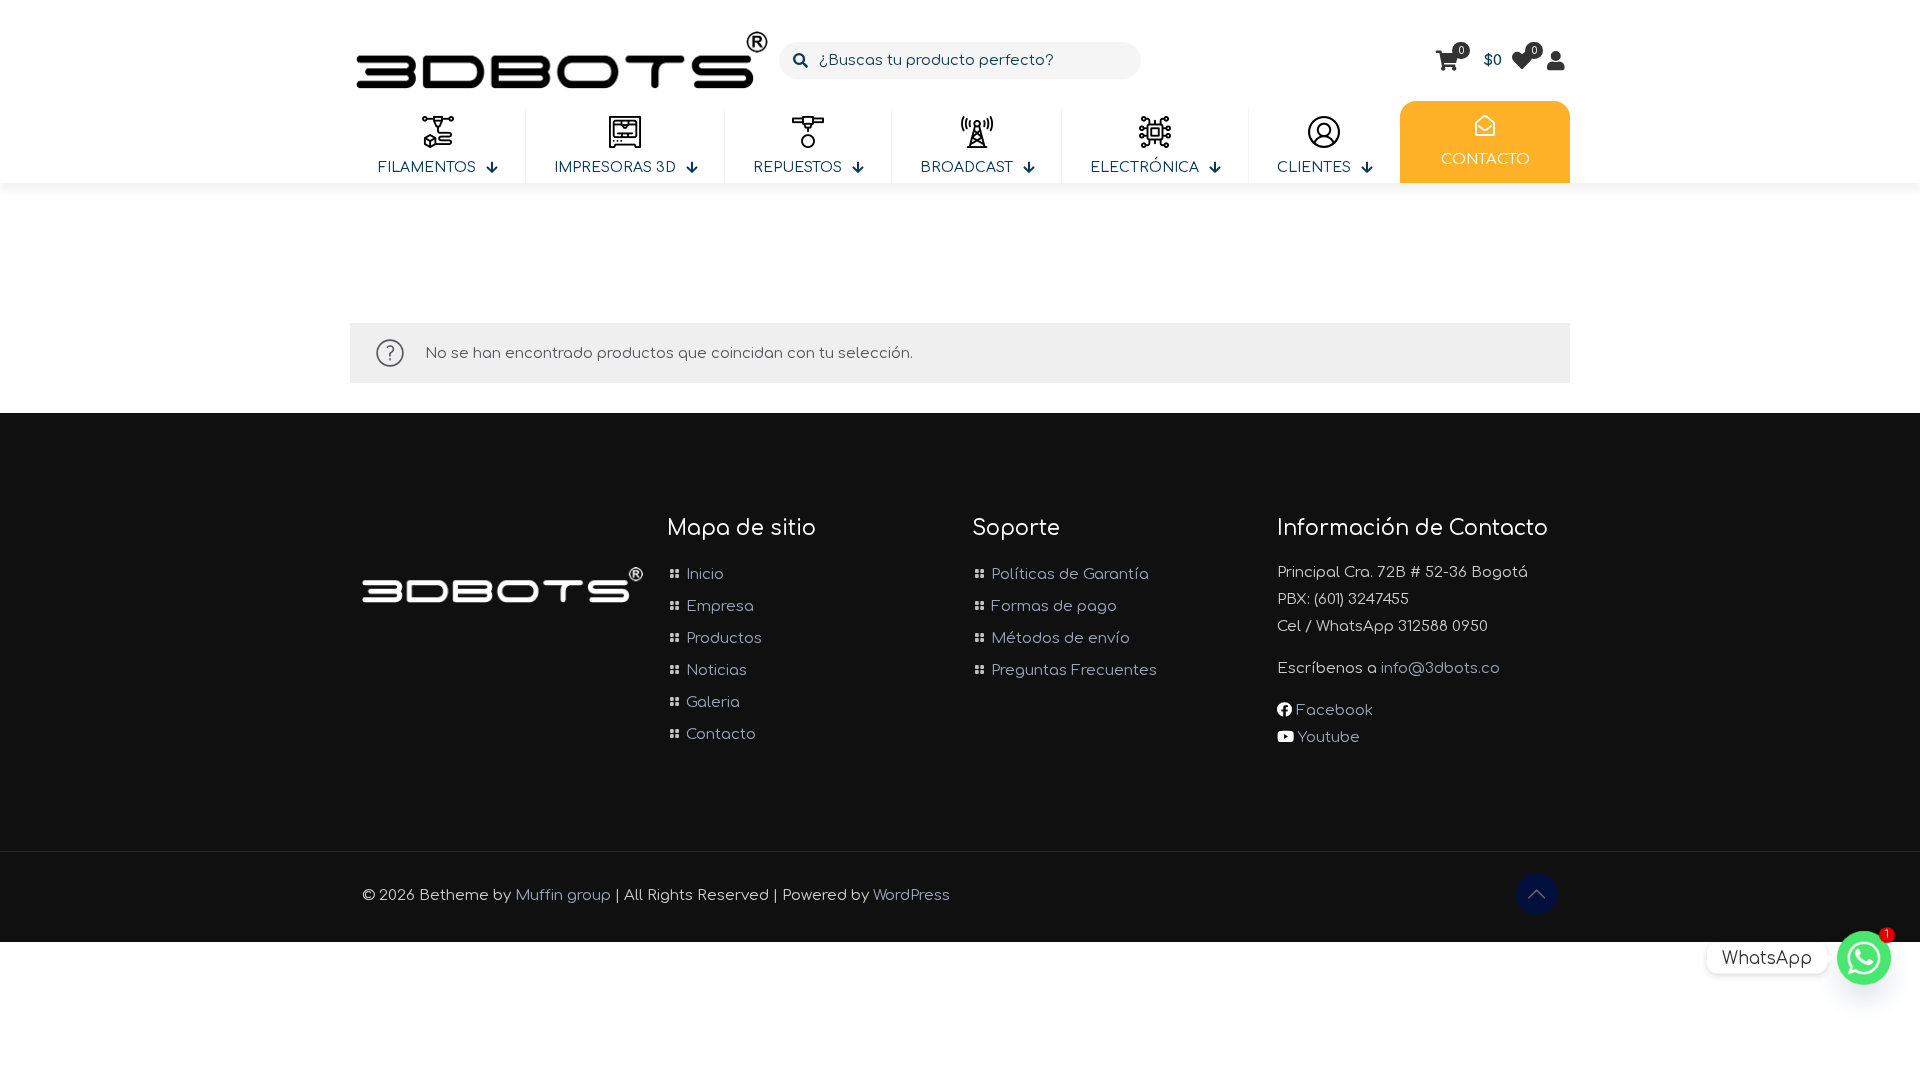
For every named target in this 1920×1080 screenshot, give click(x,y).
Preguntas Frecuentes (1074, 670)
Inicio (705, 574)
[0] (1522, 61)
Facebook (1332, 710)
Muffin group (563, 895)
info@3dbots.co (1440, 668)
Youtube (1327, 737)
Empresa (720, 606)
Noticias (716, 670)
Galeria (713, 702)
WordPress (911, 895)
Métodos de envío (1060, 638)
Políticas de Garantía (1070, 574)
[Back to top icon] (1537, 894)
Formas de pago (1054, 606)
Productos (724, 638)
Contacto (721, 734)
